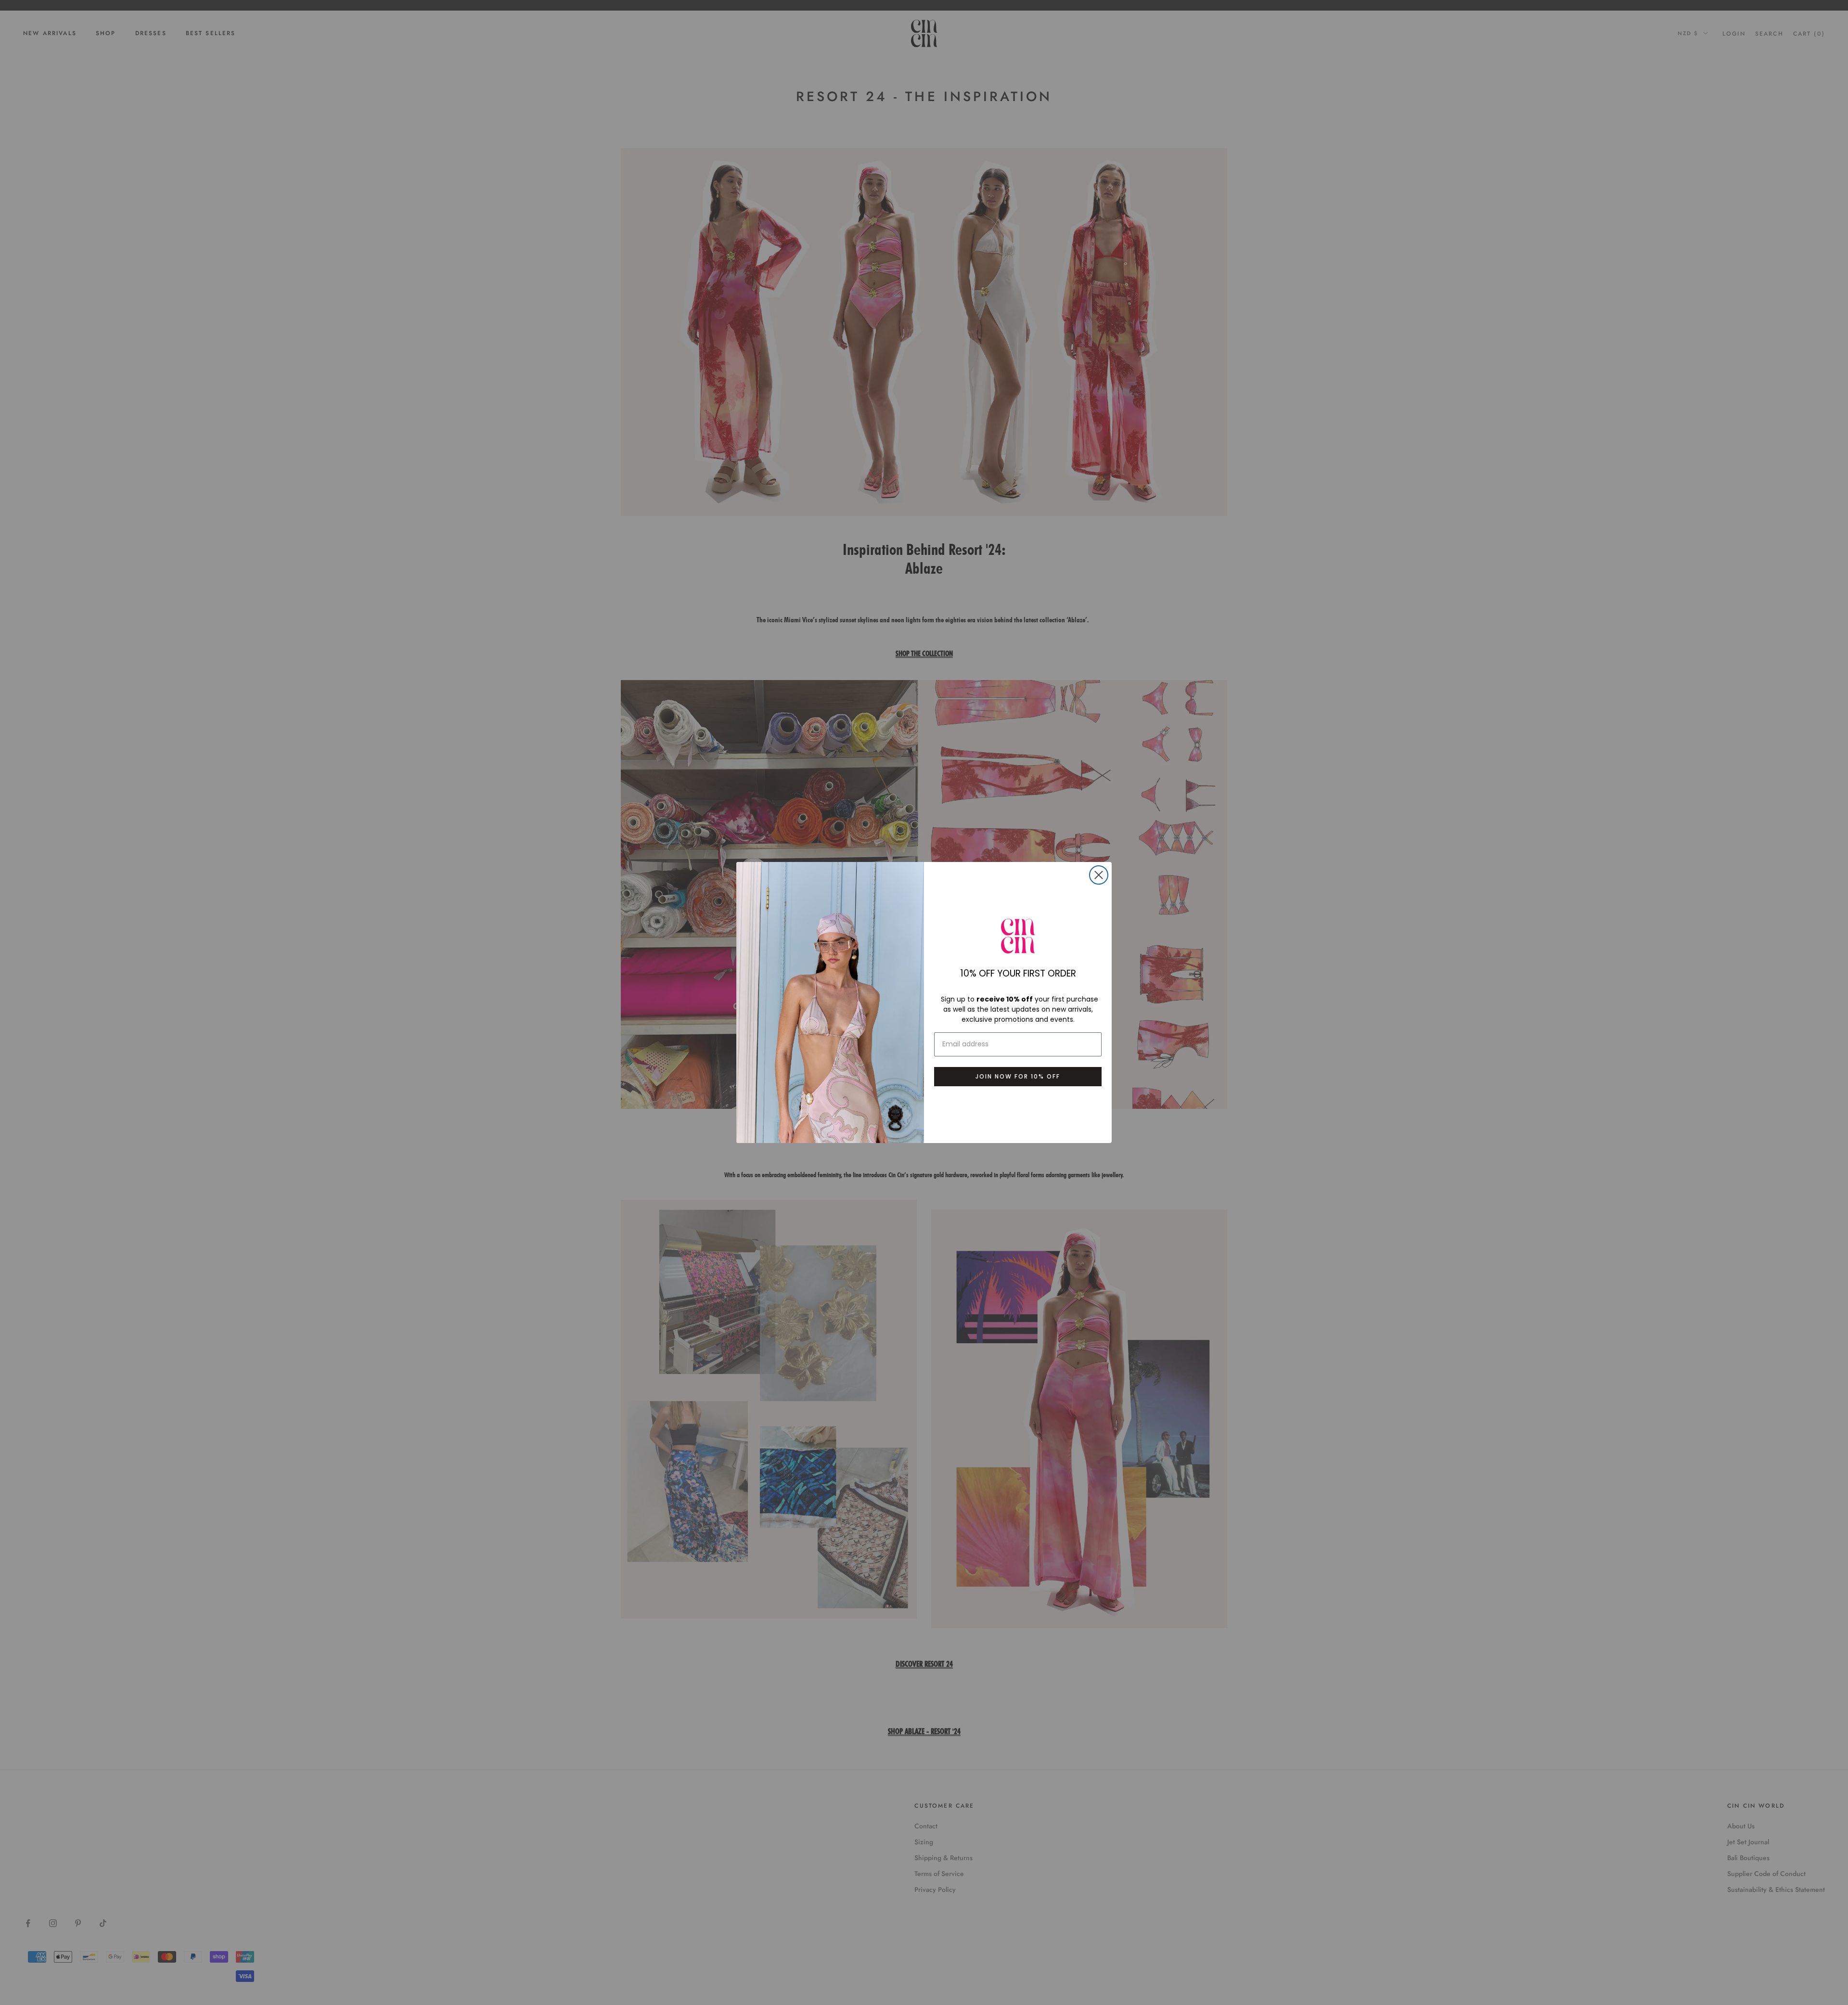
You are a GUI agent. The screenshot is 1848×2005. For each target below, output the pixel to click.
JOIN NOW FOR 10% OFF (1018, 1076)
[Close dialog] (1099, 875)
